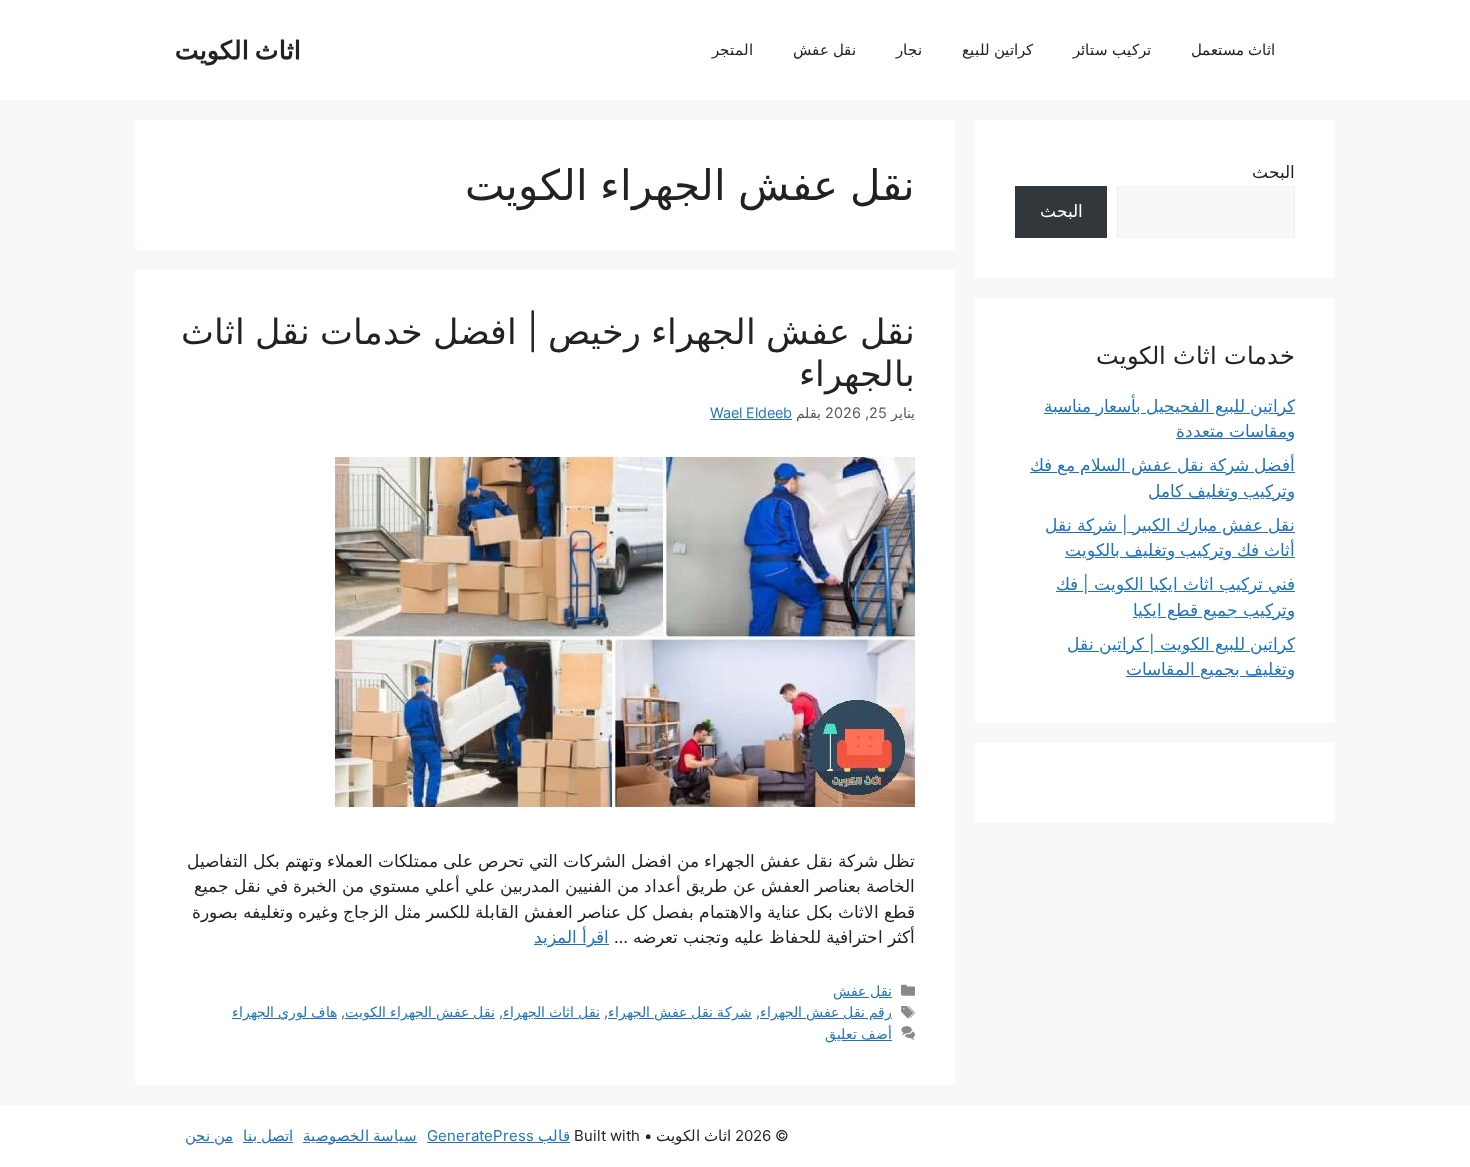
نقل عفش (824, 49)
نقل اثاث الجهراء (551, 1011)
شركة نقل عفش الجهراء (680, 1011)
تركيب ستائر (1112, 49)
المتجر (732, 49)
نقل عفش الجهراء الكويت (420, 1011)
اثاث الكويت (238, 50)
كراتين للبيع (997, 49)
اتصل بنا (268, 1135)
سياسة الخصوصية (360, 1135)
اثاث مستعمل (1233, 49)
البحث (1273, 172)
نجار (909, 49)
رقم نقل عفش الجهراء (826, 1011)
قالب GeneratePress (498, 1135)
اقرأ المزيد (571, 937)
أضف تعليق (858, 1033)
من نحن (209, 1135)
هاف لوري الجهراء (284, 1011)
